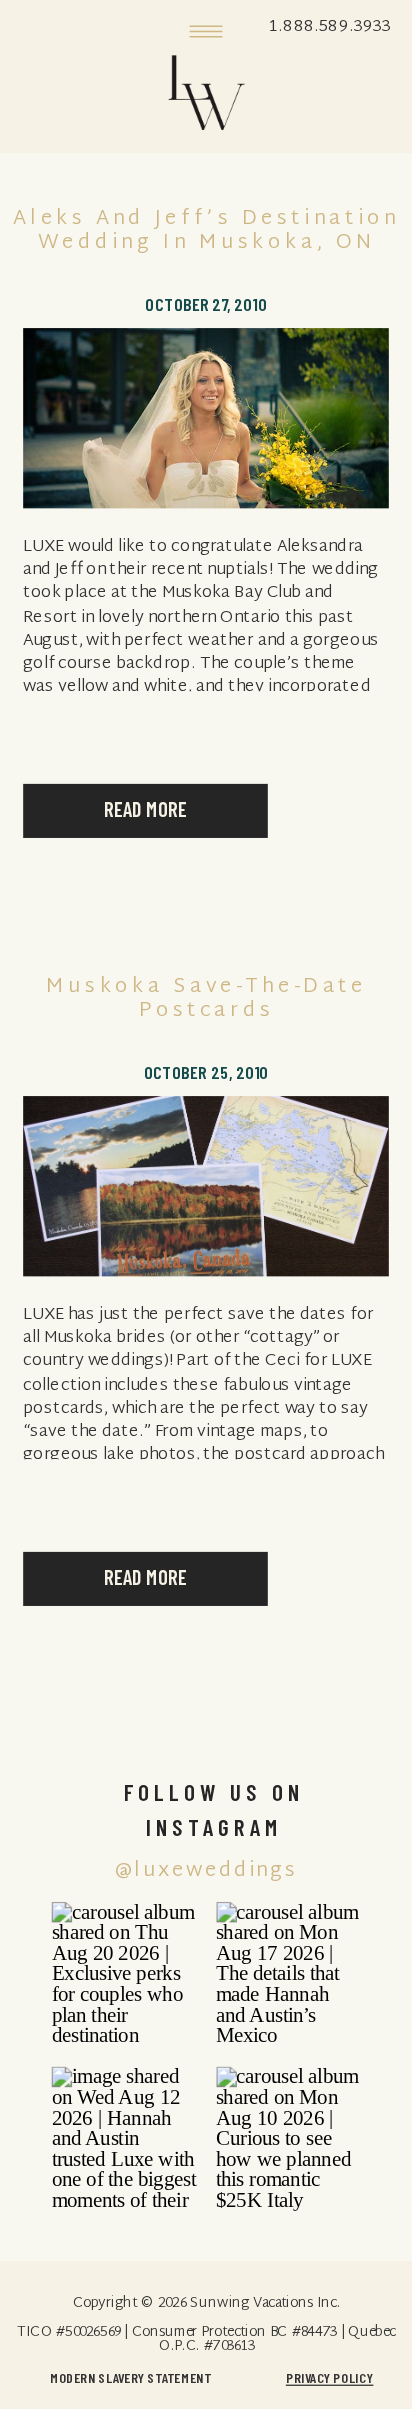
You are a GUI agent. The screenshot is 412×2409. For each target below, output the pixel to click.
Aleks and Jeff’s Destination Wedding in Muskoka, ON (206, 232)
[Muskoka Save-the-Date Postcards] (206, 1186)
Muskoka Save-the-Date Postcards (206, 999)
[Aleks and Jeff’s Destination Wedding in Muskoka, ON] (206, 418)
